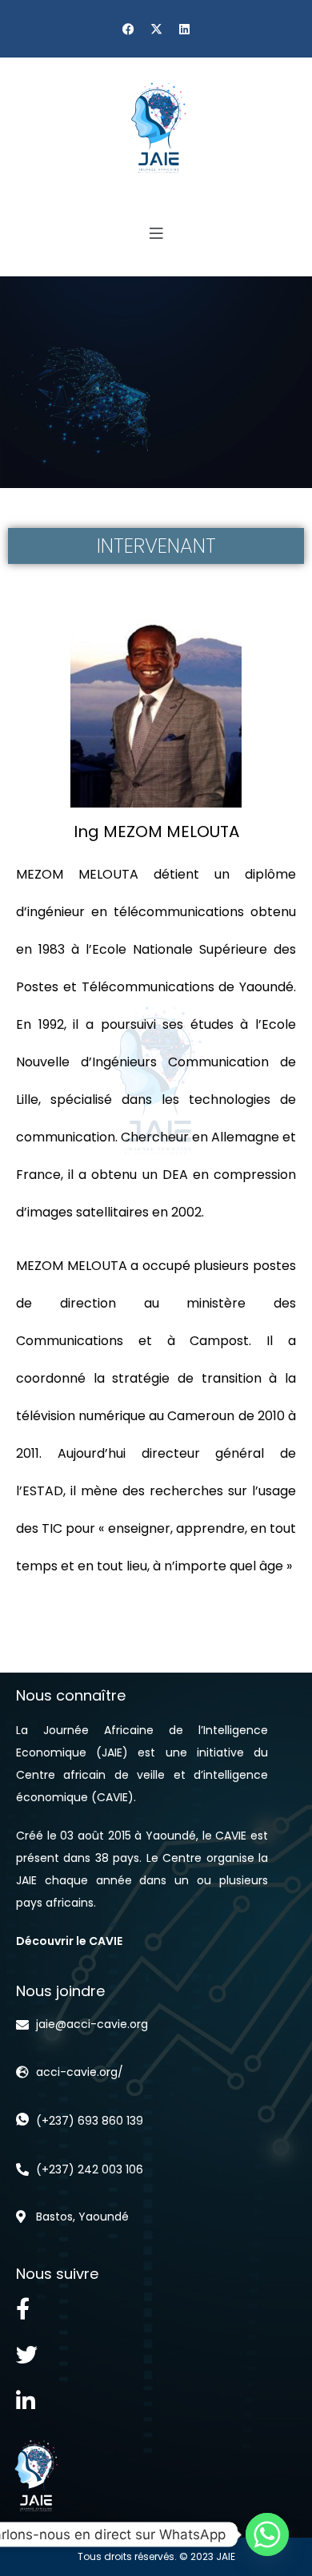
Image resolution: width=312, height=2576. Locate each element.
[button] (156, 234)
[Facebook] (128, 29)
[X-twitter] (156, 29)
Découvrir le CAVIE (69, 1941)
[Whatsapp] (267, 2534)
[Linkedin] (184, 29)
